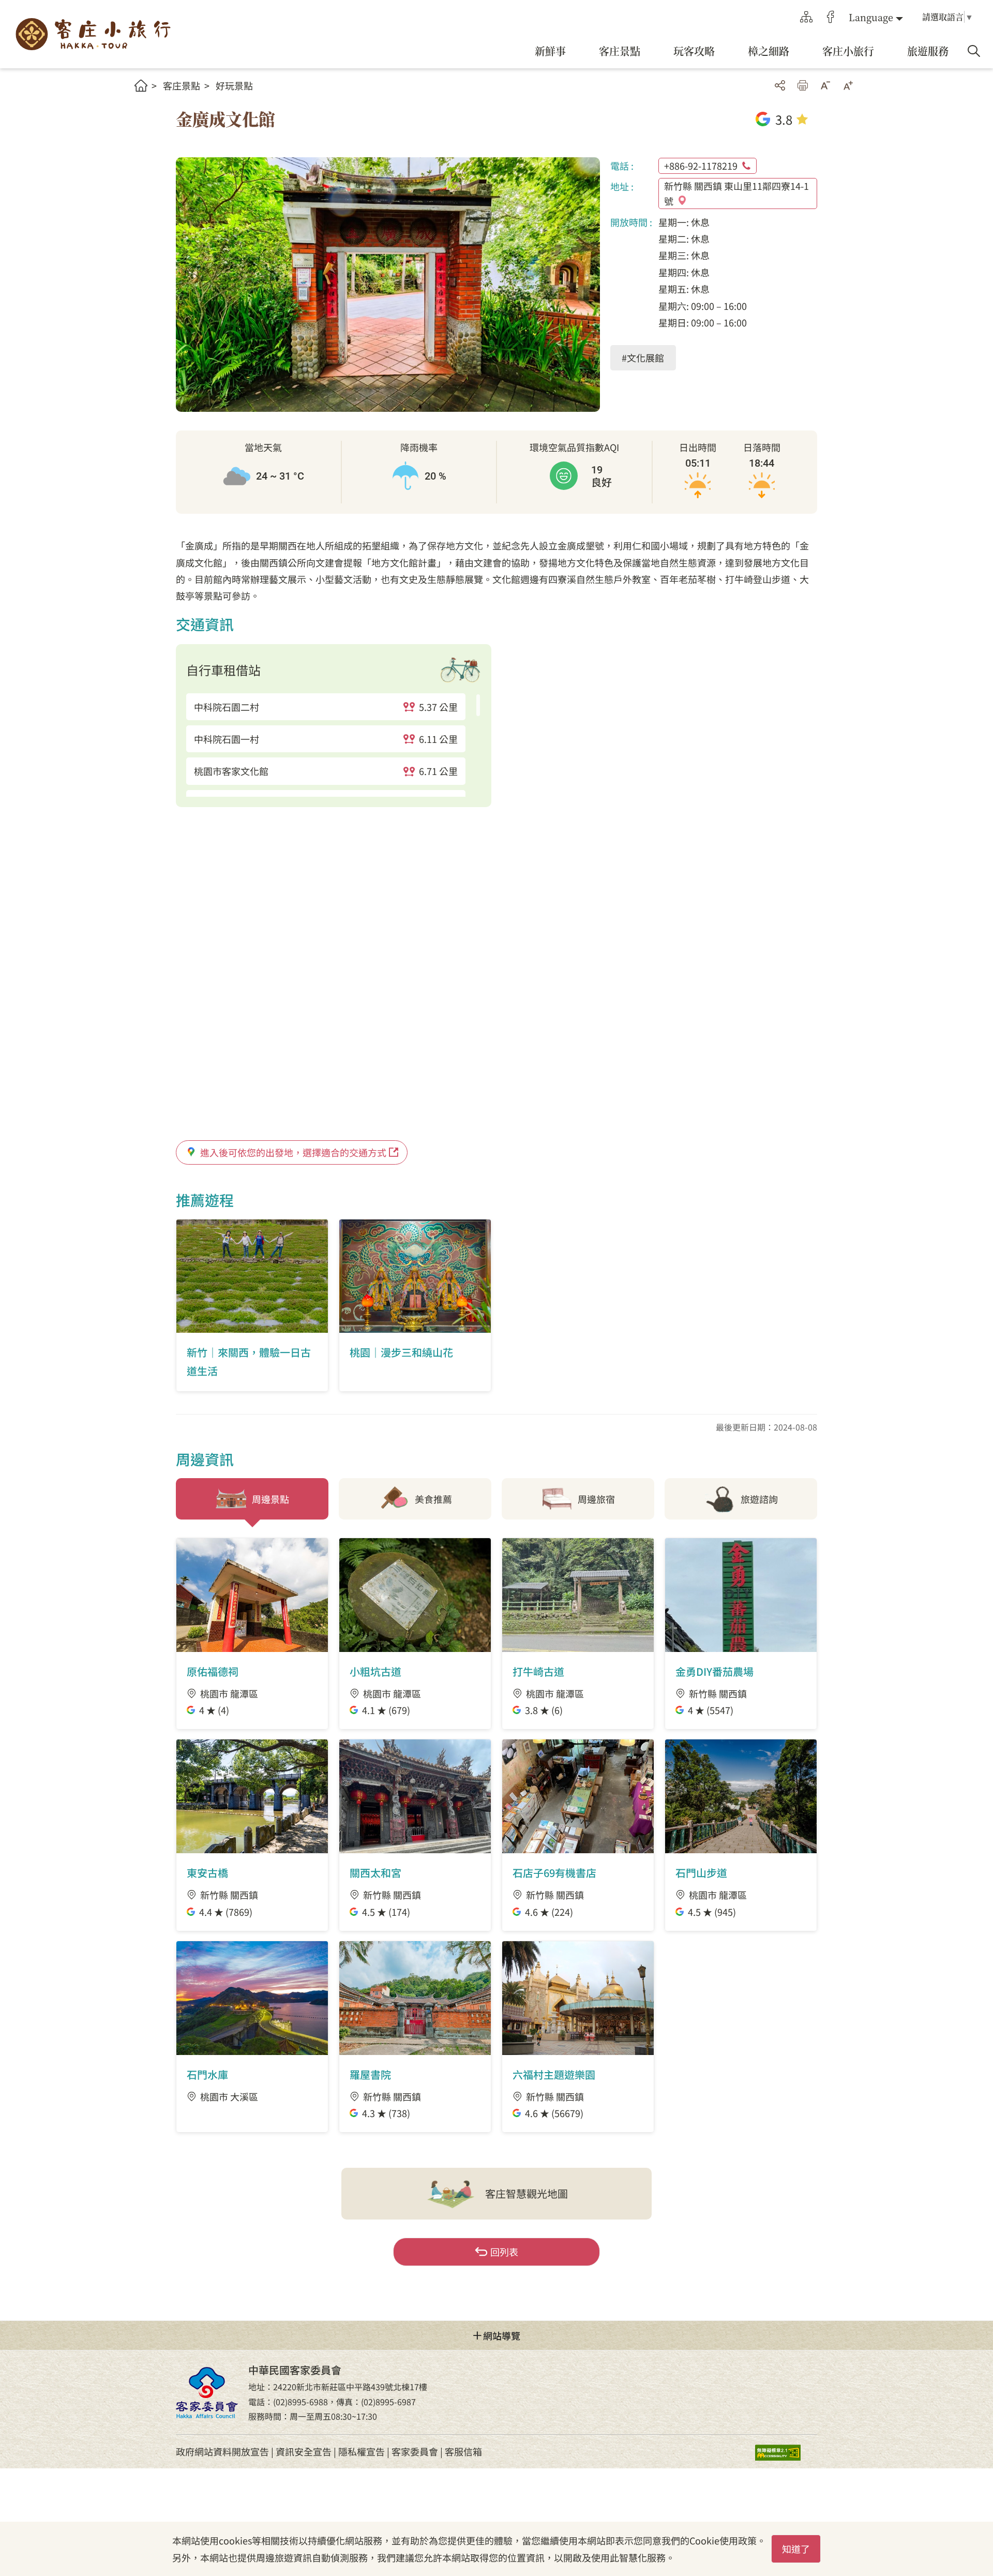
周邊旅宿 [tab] (596, 1499)
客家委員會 (415, 2451)
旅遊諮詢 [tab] (759, 1499)
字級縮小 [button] (825, 85)
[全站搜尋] (974, 51)
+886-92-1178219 (701, 166)
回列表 (504, 2252)
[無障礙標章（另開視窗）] (786, 2452)
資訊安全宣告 (304, 2451)
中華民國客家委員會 (207, 2392)
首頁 (141, 86)
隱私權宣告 (362, 2451)
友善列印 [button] (803, 85)
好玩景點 (234, 85)
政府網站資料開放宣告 (222, 2451)
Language (871, 17)
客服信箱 (463, 2451)
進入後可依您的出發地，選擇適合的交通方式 (293, 1152)
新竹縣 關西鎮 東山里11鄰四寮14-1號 (736, 193)
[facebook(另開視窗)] (831, 17)
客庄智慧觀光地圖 (526, 2193)
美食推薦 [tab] (433, 1499)
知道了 (796, 2549)
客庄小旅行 (93, 34)
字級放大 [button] (848, 85)
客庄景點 (182, 85)
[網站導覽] (806, 17)
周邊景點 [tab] (270, 1499)
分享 (780, 85)
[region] (334, 745)
